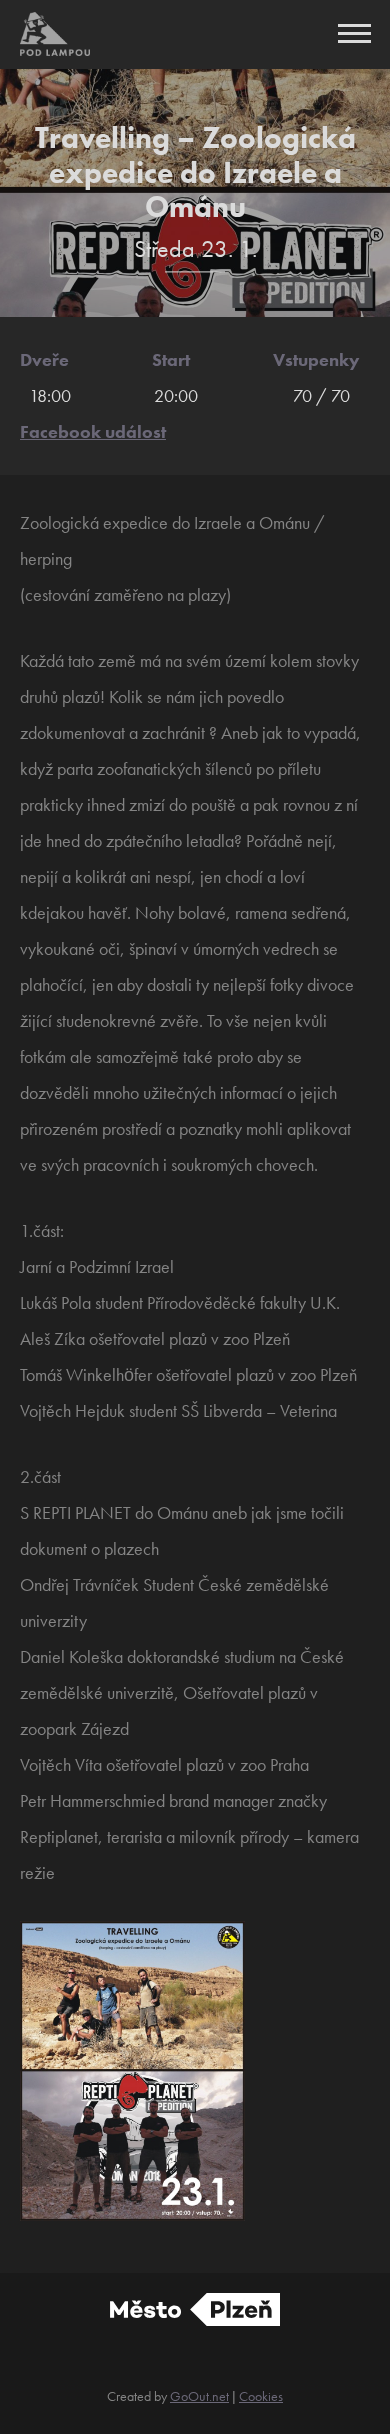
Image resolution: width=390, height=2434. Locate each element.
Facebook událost (93, 431)
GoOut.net (199, 2396)
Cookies (261, 2396)
